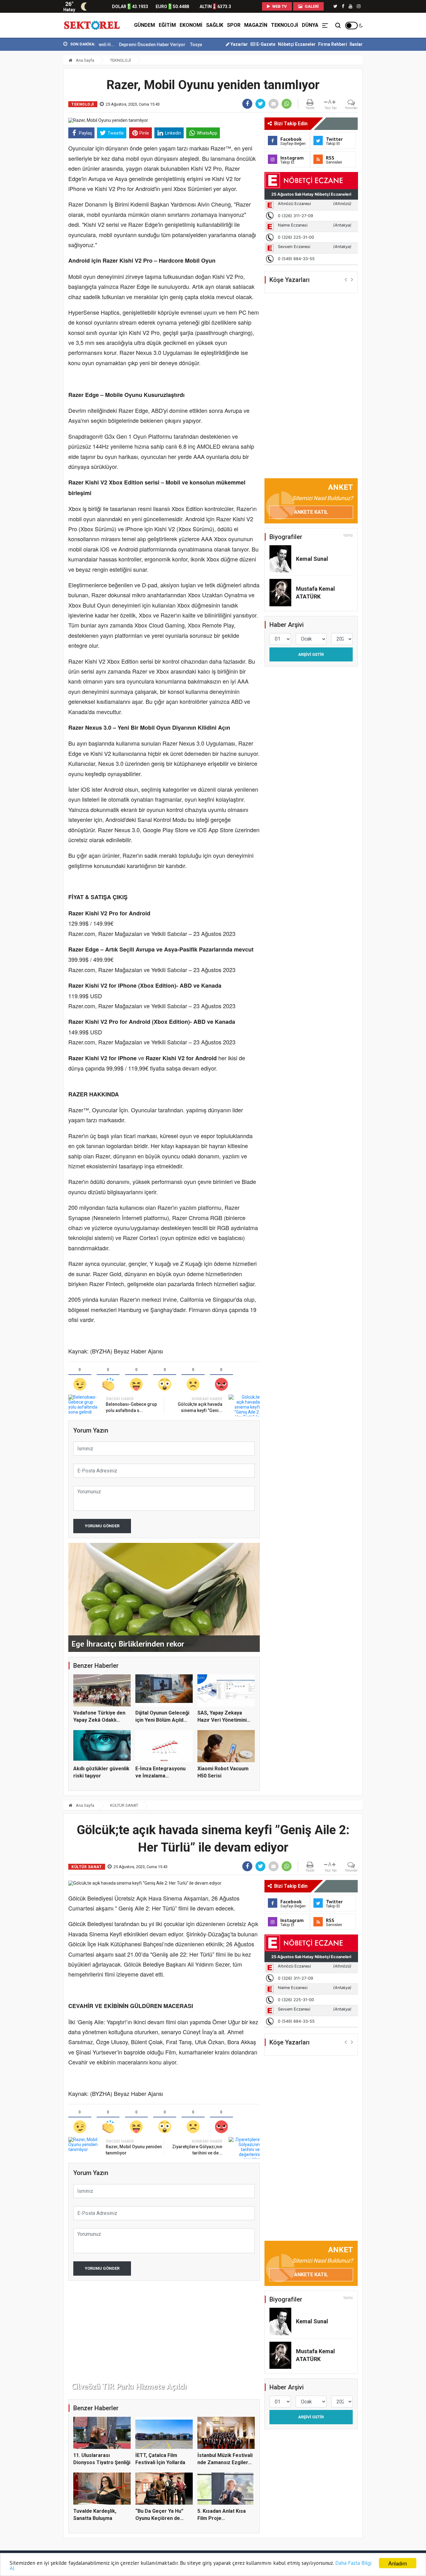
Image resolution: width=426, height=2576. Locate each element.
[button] (346, 279)
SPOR (234, 25)
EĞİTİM (167, 25)
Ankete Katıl (311, 512)
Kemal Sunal (312, 559)
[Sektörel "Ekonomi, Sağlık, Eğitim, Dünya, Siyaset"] (92, 25)
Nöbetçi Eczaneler (297, 44)
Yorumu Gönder (102, 1526)
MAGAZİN (256, 25)
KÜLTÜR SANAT (124, 1805)
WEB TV (279, 6)
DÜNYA (310, 25)
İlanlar (356, 44)
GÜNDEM (145, 25)
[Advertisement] (35, 137)
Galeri (311, 6)
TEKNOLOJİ (285, 25)
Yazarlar (239, 44)
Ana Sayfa (85, 60)
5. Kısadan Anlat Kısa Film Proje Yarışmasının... (222, 2518)
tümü (348, 535)
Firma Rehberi (333, 44)
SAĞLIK (215, 25)
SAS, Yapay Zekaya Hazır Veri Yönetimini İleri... (222, 1720)
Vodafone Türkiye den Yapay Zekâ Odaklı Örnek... (99, 1720)
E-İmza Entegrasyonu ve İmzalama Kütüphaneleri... (160, 1776)
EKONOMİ (191, 25)
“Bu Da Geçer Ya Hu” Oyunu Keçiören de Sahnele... (159, 2518)
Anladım (398, 2563)
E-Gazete (265, 44)
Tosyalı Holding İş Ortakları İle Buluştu (171, 45)
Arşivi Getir (311, 654)
